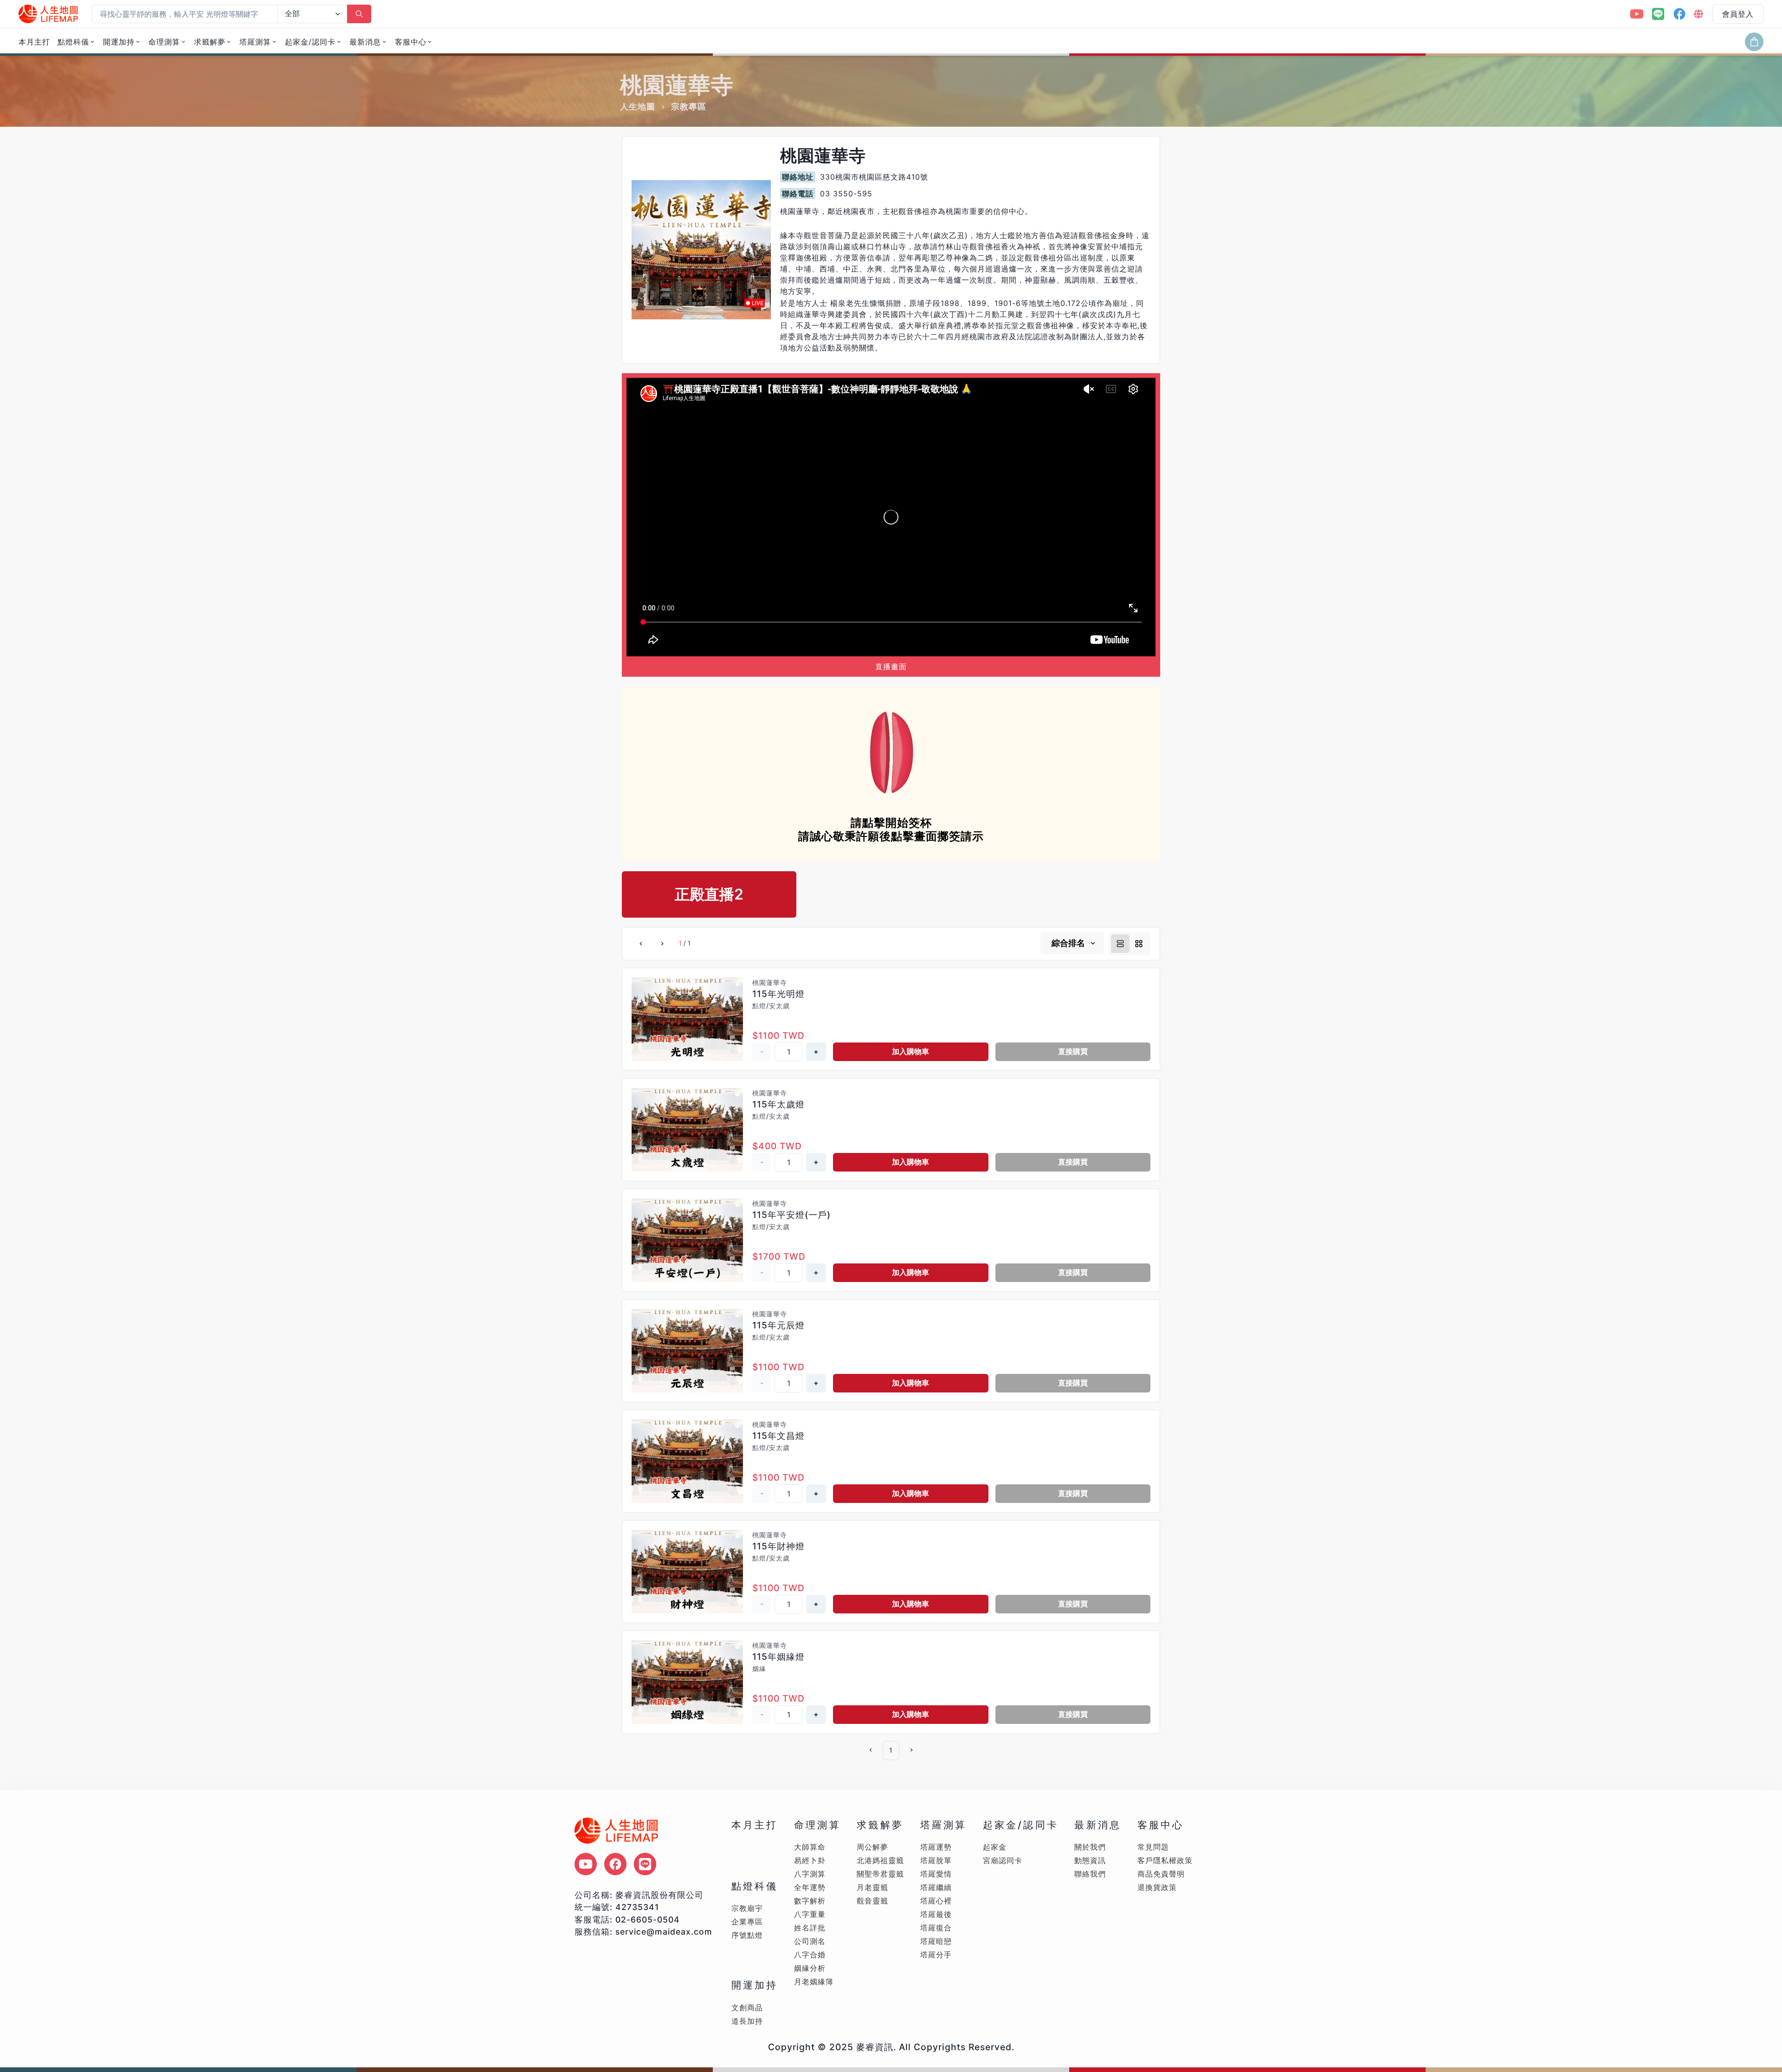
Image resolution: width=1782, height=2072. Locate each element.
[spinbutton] (788, 1052)
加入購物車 (910, 1051)
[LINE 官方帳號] (1658, 14)
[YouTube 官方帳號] (1637, 14)
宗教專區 (689, 107)
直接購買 (1073, 1051)
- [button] (762, 1051)
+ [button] (816, 1051)
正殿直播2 (709, 894)
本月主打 (34, 42)
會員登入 (1738, 14)
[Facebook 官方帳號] (1679, 14)
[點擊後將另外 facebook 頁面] (615, 1864)
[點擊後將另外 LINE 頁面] (645, 1864)
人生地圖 (638, 107)
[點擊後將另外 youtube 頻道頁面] (586, 1864)
